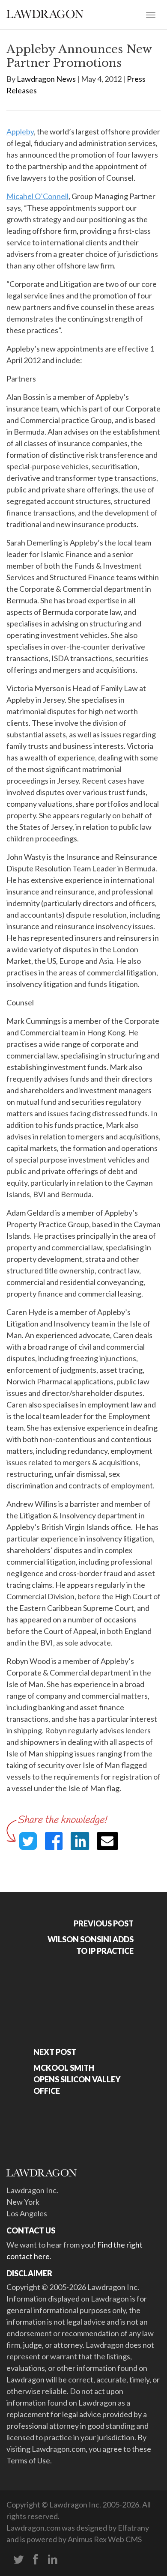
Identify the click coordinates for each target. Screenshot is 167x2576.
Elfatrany (133, 2528)
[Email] (107, 1841)
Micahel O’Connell (37, 196)
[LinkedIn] (53, 2560)
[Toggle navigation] (151, 14)
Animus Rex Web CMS (105, 2539)
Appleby (20, 131)
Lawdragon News (46, 79)
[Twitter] (18, 2560)
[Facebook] (36, 2560)
